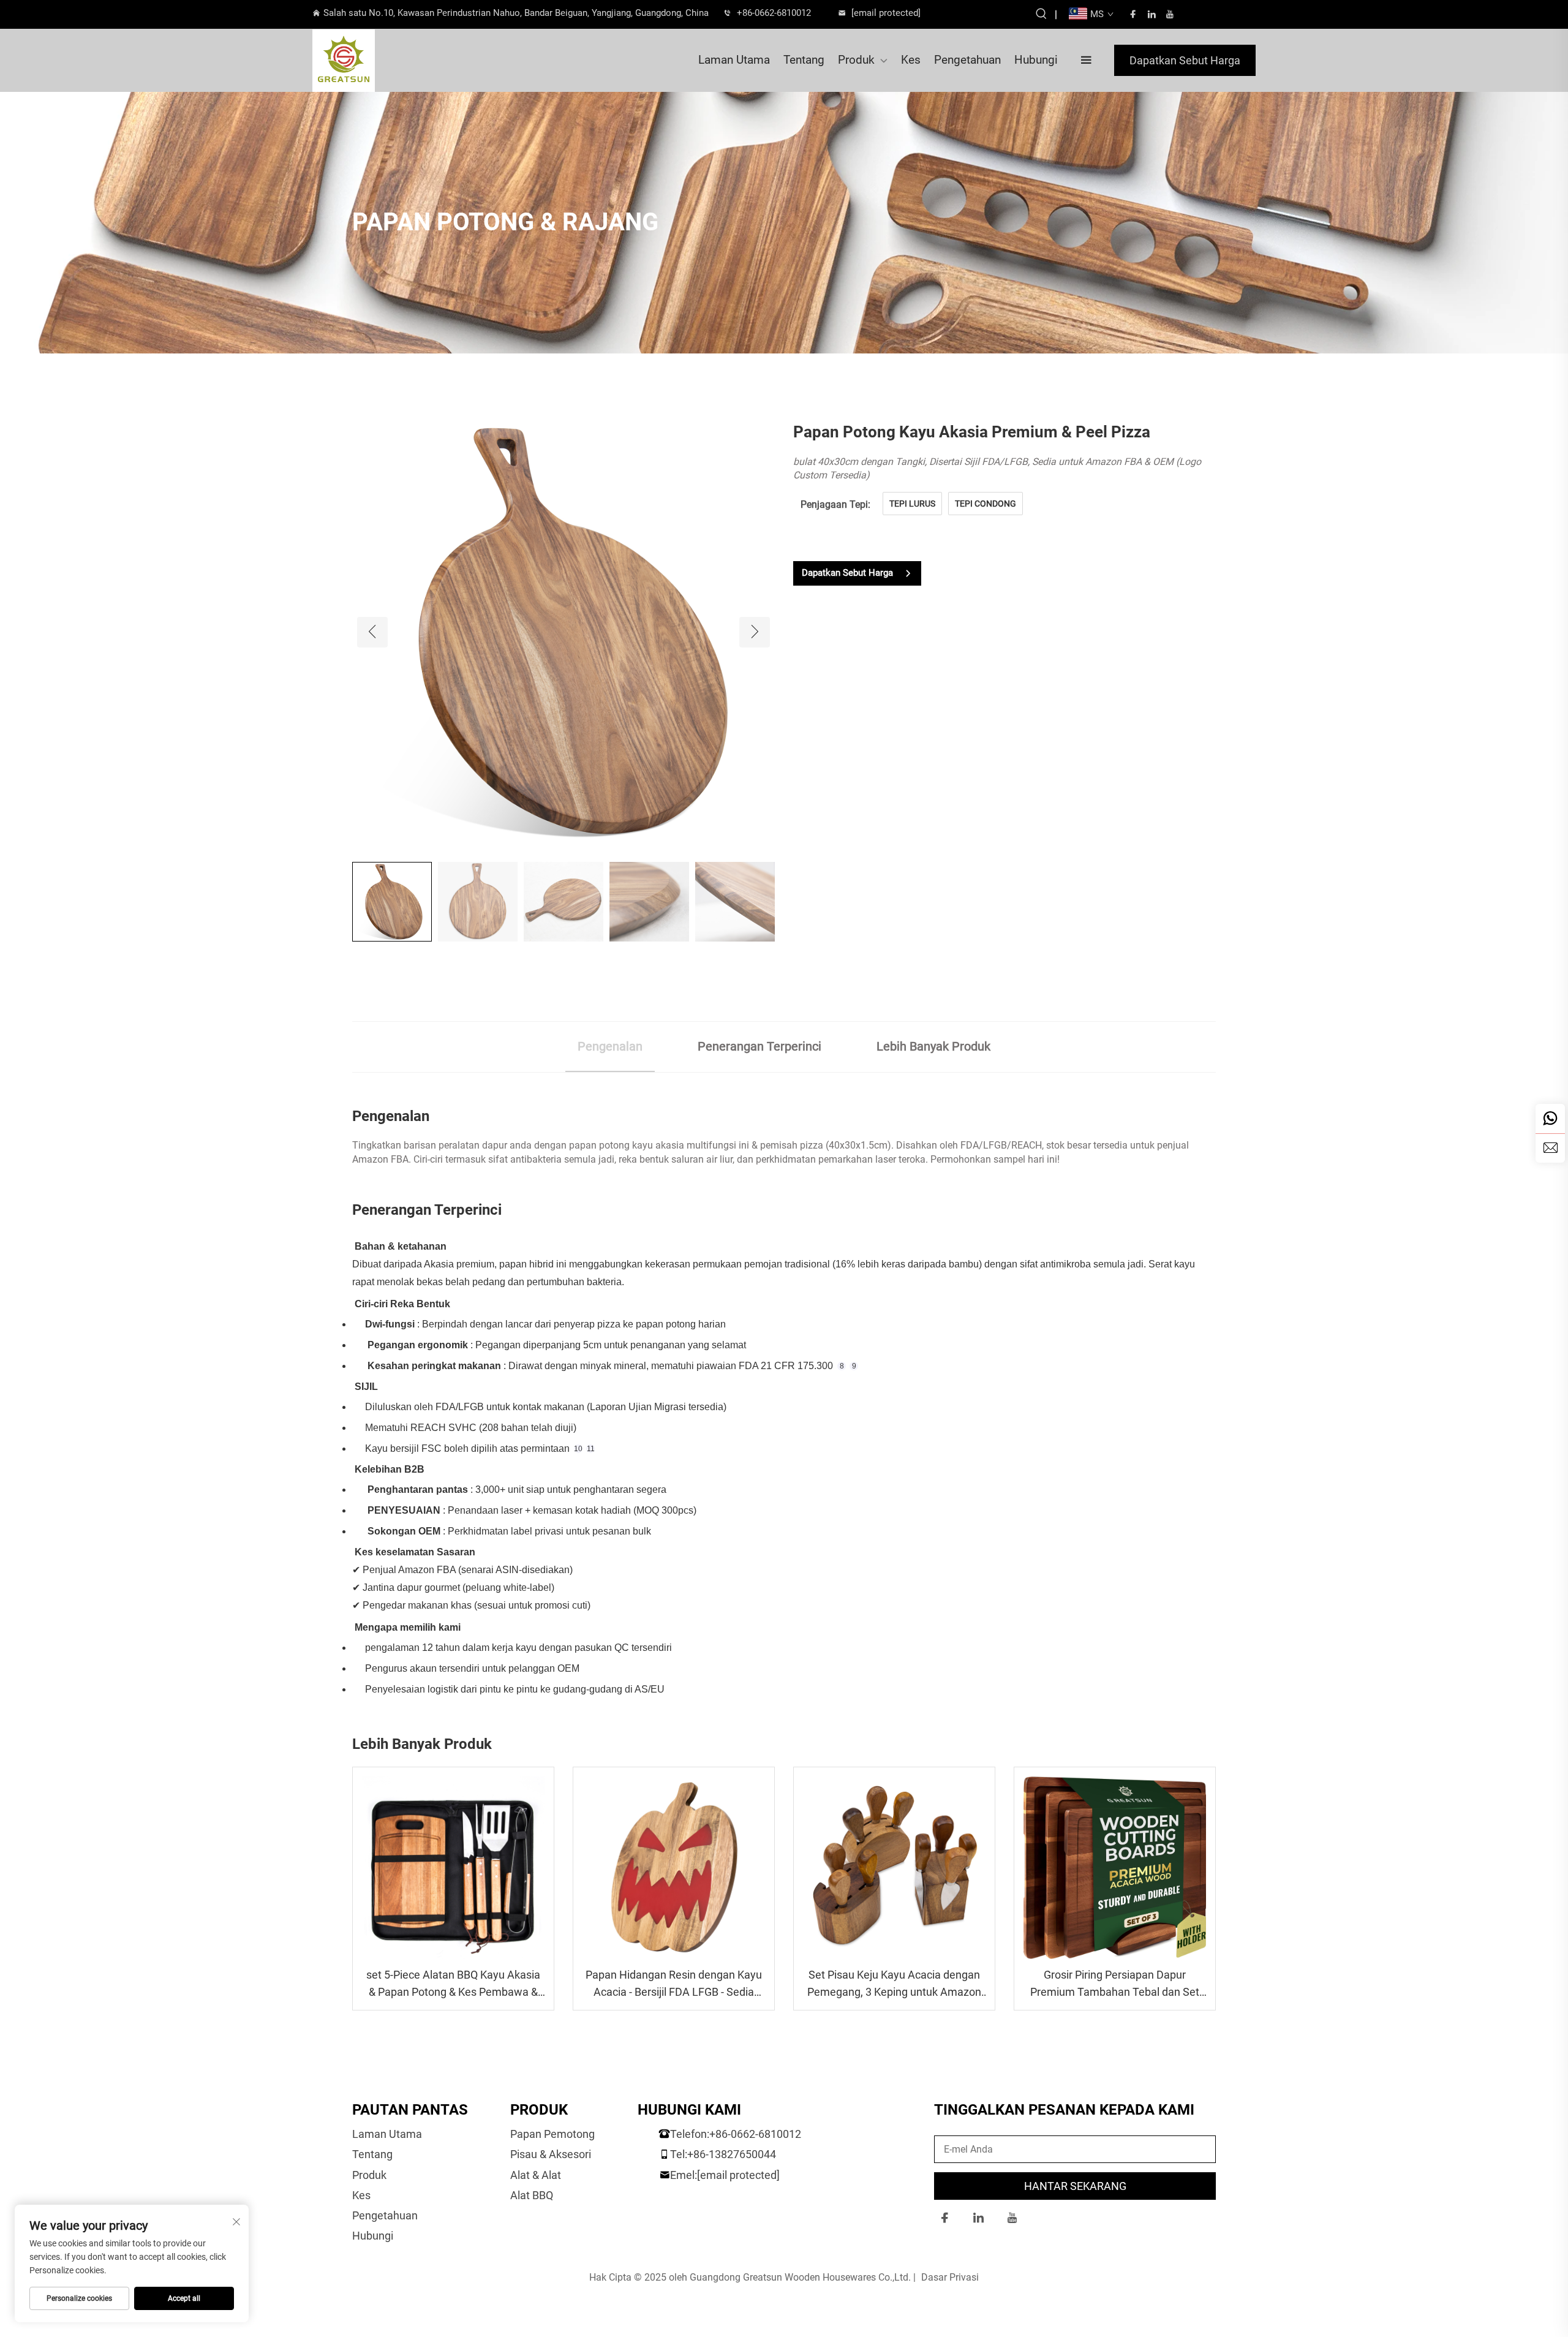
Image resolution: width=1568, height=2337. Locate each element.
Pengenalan (610, 1046)
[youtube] (1170, 14)
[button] (372, 632)
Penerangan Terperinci (759, 1046)
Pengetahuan (967, 60)
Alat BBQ (532, 2195)
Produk (856, 60)
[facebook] (1133, 14)
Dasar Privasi (950, 2277)
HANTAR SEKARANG (1075, 2186)
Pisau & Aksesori (551, 2154)
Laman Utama (734, 60)
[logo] (383, 61)
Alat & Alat (536, 2175)
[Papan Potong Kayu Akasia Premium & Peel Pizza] (563, 631)
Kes (911, 60)
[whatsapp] (1550, 1119)
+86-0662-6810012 (774, 13)
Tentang (804, 60)
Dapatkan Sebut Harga (1185, 60)
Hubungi (1036, 60)
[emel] (1550, 1148)
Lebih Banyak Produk (933, 1046)
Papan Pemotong (552, 2134)
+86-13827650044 (732, 2154)
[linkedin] (1151, 14)
